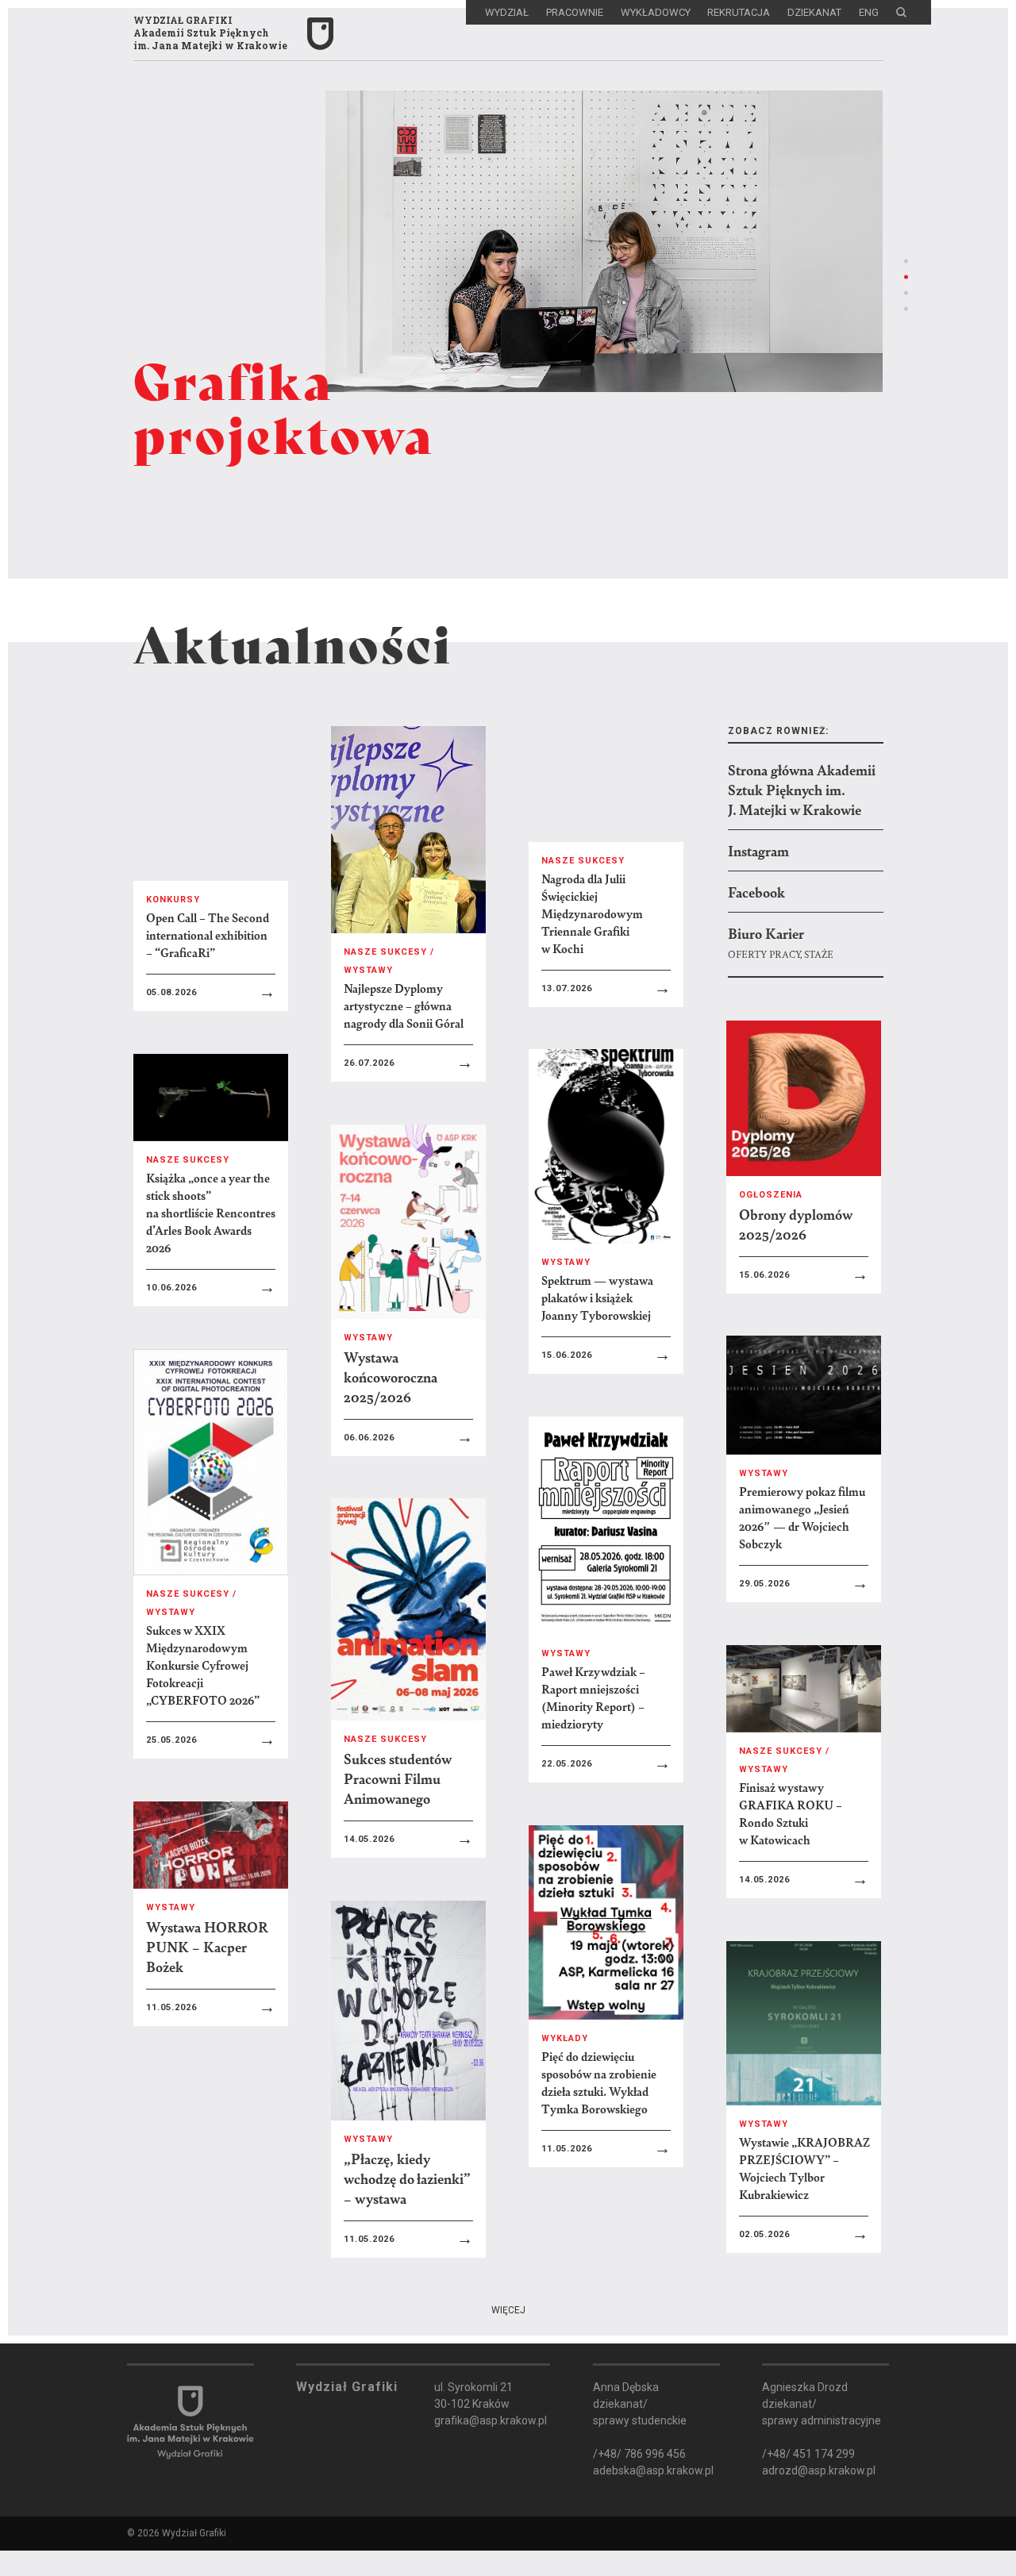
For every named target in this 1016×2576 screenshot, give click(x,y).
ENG (869, 12)
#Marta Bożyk (284, 2515)
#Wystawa (387, 2489)
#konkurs (483, 2489)
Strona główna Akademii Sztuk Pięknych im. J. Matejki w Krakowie (802, 789)
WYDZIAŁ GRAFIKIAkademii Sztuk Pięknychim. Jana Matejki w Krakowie (210, 33)
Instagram (758, 850)
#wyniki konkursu (137, 2515)
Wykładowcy (656, 12)
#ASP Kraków (120, 2489)
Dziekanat (814, 12)
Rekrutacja (739, 12)
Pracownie (575, 12)
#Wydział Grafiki (261, 2489)
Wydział (507, 12)
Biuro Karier (766, 933)
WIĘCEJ (508, 2310)
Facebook (756, 892)
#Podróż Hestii (479, 2541)
